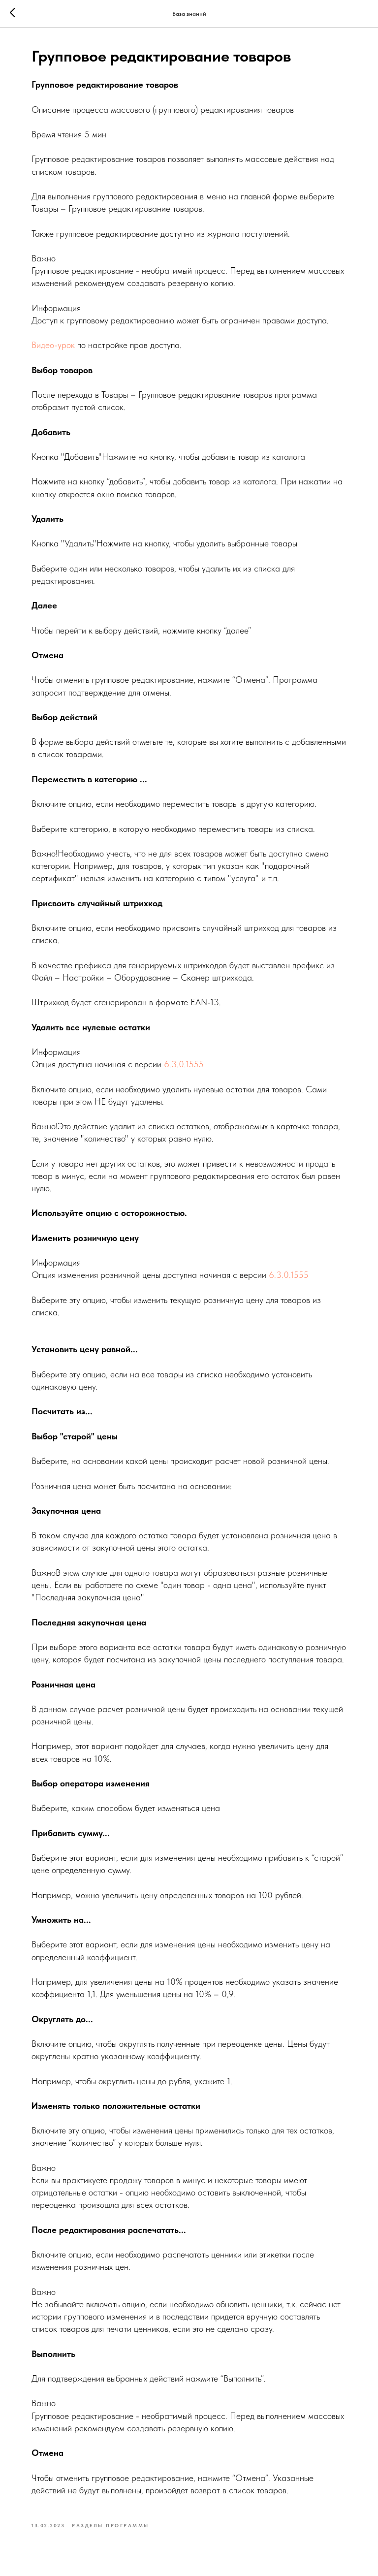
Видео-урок (53, 345)
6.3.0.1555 (184, 1064)
